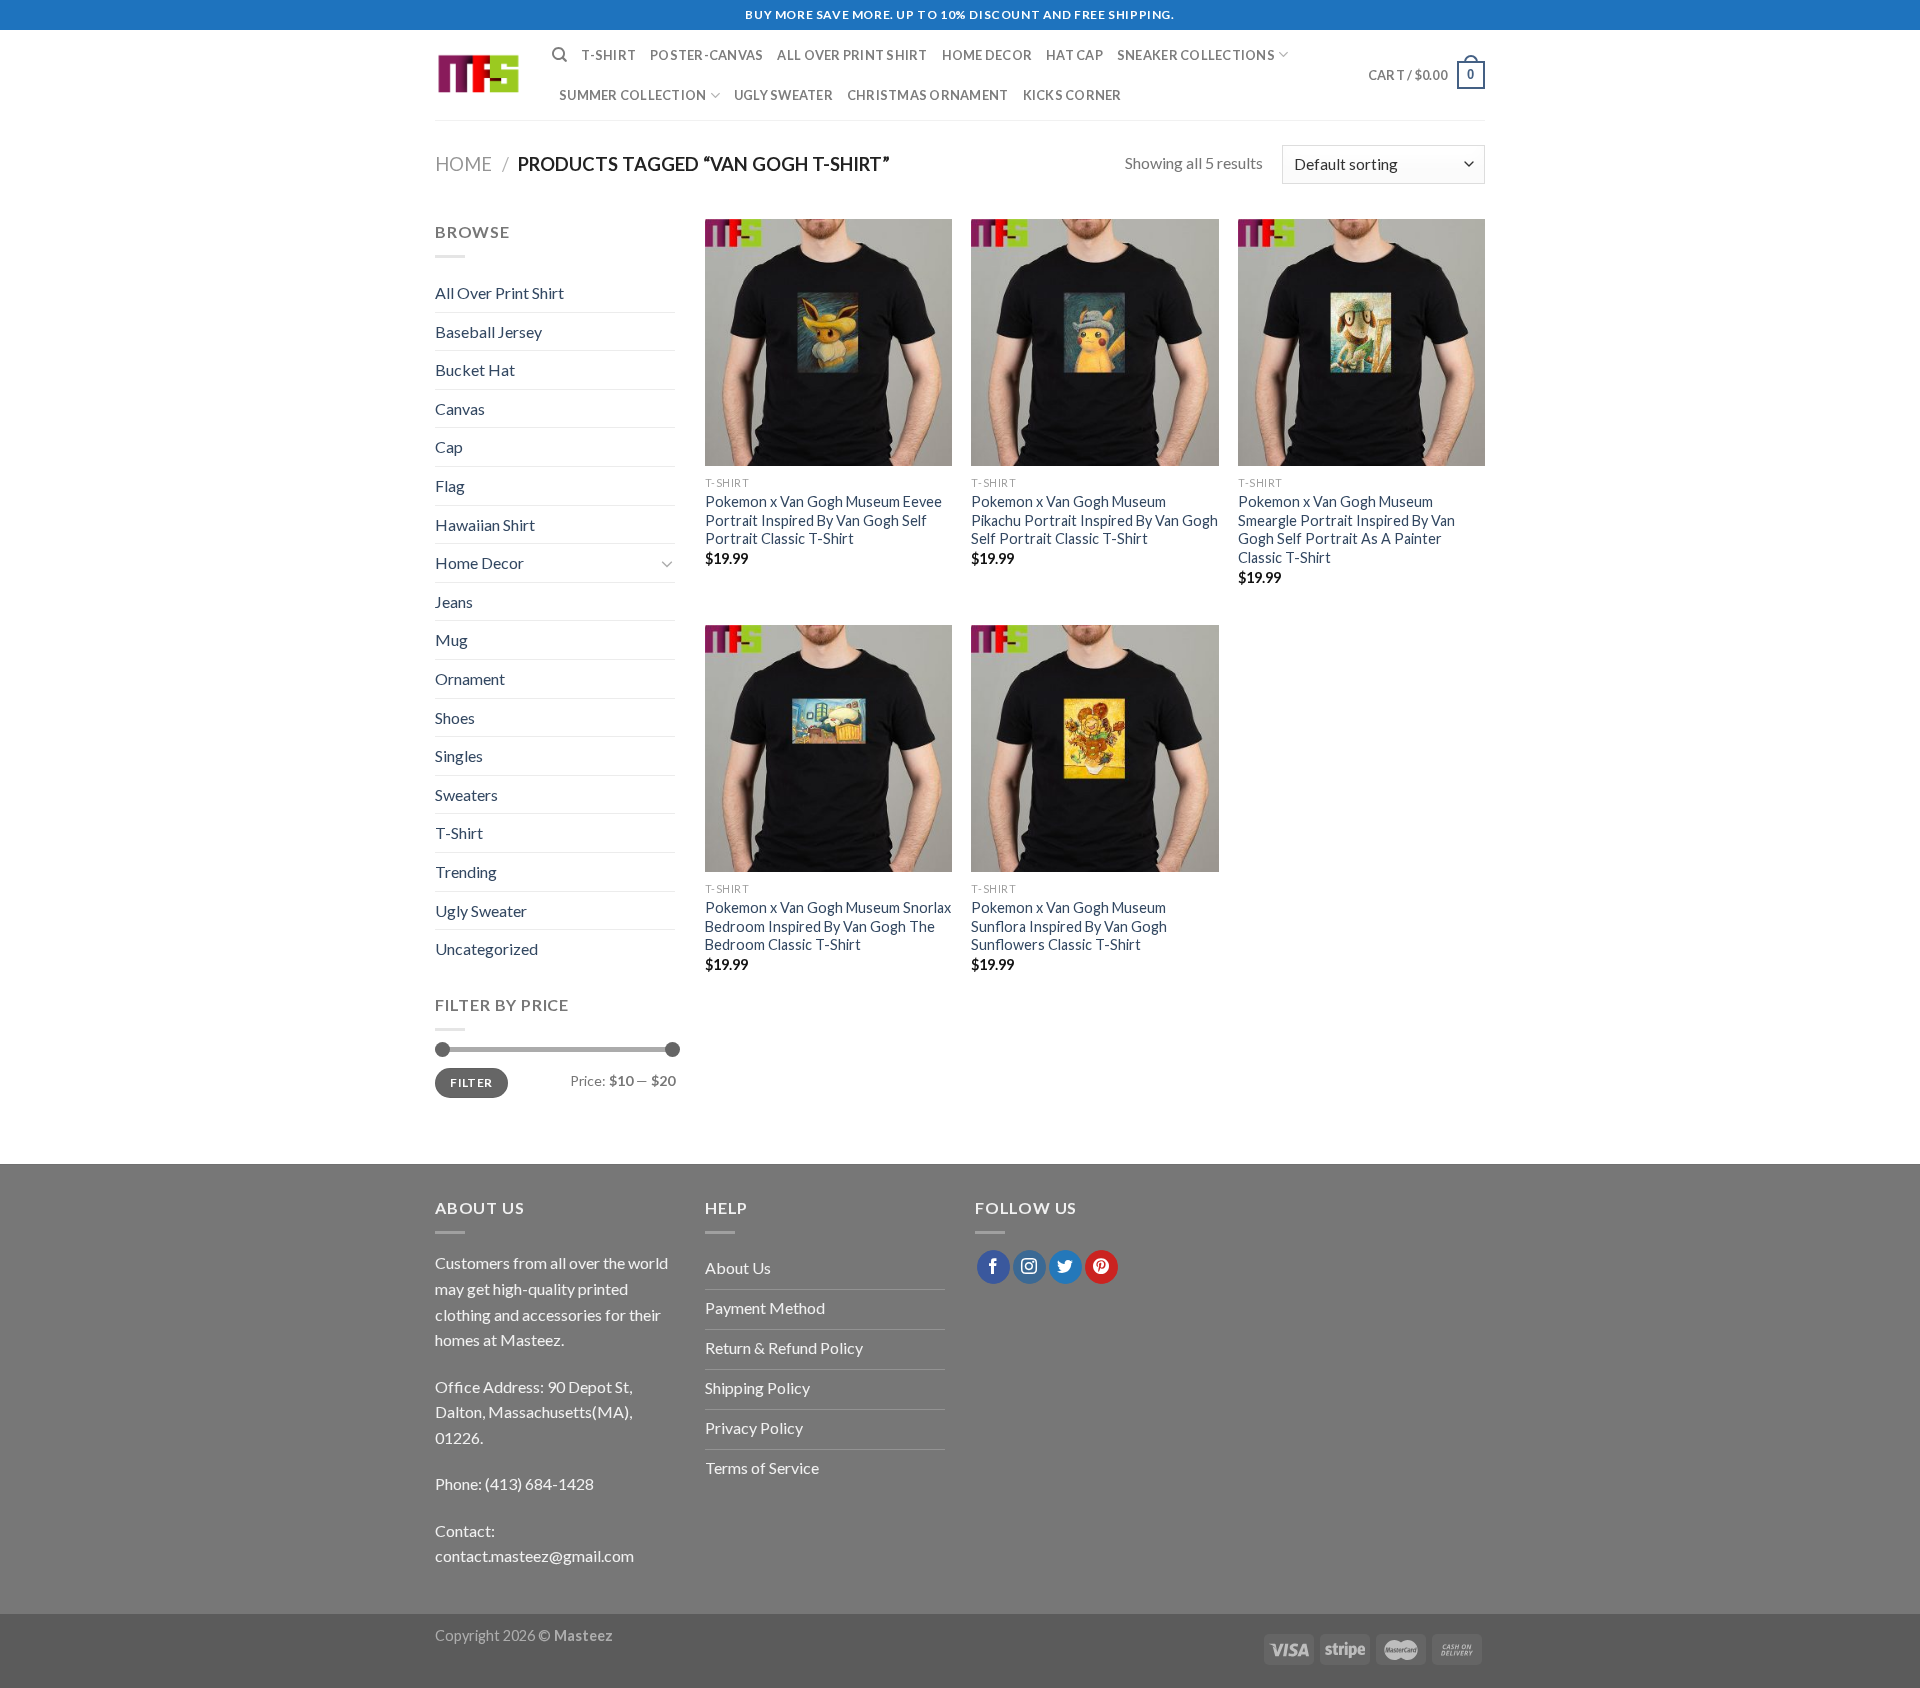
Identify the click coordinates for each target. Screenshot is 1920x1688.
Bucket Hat (475, 369)
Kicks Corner (1072, 95)
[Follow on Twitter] (1065, 1267)
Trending (466, 871)
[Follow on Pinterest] (1101, 1267)
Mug (451, 639)
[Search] (559, 55)
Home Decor (987, 55)
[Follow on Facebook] (993, 1267)
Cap (449, 446)
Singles (459, 755)
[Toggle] (667, 563)
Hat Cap (1074, 55)
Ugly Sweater (783, 95)
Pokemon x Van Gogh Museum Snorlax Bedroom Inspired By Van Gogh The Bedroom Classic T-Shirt (828, 926)
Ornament (470, 678)
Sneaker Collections (1196, 55)
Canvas (460, 408)
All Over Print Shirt (852, 55)
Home (463, 164)
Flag (450, 485)
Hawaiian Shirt (485, 524)
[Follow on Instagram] (1029, 1267)
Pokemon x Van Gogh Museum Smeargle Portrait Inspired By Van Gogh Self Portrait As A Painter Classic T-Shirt (1346, 529)
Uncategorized (486, 948)
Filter (471, 1082)
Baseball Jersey (488, 331)
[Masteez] (478, 75)
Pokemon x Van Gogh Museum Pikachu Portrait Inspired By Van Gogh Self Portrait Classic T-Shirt (1094, 520)
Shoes (455, 717)
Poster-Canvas (706, 55)
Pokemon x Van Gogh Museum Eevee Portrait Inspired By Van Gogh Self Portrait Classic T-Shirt (823, 520)
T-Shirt (608, 55)
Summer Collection (632, 95)
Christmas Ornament (928, 95)
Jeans (454, 601)
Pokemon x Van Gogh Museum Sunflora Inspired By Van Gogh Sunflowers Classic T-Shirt (1069, 926)
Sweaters (466, 794)
